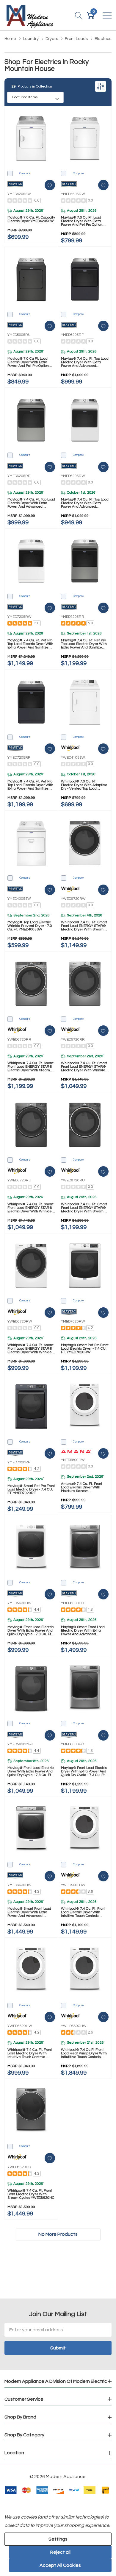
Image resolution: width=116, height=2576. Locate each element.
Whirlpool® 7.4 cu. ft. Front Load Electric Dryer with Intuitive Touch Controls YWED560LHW (83, 1912)
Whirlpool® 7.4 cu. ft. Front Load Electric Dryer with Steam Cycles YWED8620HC (31, 2194)
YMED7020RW (73, 1321)
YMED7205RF (19, 758)
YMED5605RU (19, 335)
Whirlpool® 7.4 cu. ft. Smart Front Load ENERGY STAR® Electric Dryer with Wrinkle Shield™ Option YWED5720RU (30, 1208)
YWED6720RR (19, 1040)
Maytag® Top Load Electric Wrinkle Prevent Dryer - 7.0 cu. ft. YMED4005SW (30, 926)
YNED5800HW (73, 1460)
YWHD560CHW (74, 2026)
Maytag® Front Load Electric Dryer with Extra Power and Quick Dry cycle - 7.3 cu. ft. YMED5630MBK (30, 1772)
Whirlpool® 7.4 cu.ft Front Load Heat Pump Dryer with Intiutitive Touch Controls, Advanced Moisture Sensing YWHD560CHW (84, 2053)
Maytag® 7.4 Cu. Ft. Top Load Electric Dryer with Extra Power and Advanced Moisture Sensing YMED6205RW (85, 503)
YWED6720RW (73, 899)
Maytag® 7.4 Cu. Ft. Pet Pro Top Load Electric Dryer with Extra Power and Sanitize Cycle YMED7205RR (84, 644)
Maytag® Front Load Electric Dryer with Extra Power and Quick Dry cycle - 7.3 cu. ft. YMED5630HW (30, 1631)
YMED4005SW (19, 899)
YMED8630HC (72, 1603)
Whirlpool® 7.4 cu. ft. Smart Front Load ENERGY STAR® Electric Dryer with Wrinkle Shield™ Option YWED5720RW (30, 1349)
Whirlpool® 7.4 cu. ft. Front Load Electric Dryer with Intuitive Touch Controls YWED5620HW (30, 2053)
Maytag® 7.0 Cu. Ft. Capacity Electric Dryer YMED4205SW (31, 219)
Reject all (60, 2552)
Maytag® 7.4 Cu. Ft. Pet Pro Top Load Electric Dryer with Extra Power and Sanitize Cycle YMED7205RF (30, 785)
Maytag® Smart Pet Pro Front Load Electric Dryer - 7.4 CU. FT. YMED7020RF (31, 1490)
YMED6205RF (72, 335)
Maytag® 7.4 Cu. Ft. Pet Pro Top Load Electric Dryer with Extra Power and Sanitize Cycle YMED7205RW (30, 644)
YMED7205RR (73, 617)
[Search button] (79, 15)
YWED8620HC (19, 2167)
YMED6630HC (72, 1744)
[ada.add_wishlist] (50, 185)
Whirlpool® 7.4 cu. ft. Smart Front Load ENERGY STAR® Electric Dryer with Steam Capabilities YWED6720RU (84, 1208)
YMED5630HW (19, 1603)
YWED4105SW (73, 758)
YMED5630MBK (20, 1744)
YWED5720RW (20, 1321)
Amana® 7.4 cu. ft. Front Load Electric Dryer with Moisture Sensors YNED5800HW (82, 1487)
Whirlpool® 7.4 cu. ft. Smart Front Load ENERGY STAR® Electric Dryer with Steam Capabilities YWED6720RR (30, 1067)
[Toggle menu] (107, 15)
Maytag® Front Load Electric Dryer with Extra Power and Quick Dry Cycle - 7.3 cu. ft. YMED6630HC (84, 1772)
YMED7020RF (19, 1462)
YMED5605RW (73, 194)
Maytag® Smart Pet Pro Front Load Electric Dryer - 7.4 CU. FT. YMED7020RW (85, 1349)
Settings (58, 2539)
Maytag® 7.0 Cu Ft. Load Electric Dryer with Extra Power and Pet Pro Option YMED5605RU (28, 362)
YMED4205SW (19, 194)
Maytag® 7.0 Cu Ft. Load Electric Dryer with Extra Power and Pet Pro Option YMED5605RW (82, 221)
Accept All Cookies (60, 2565)
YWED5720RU (19, 1180)
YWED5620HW (20, 2026)
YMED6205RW (73, 476)
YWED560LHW (73, 1885)
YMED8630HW (19, 1885)
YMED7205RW (19, 617)
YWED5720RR (73, 1040)
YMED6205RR (19, 476)
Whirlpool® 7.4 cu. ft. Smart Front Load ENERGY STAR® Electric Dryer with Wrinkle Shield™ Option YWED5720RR (84, 1067)
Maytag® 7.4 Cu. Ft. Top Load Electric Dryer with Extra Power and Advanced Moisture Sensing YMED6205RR (31, 503)
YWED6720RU (73, 1180)
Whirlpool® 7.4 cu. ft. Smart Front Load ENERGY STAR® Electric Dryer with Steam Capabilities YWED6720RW (84, 926)
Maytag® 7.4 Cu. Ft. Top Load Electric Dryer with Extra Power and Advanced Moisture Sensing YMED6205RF (85, 362)
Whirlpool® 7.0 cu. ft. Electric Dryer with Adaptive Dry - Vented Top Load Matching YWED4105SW (84, 785)
